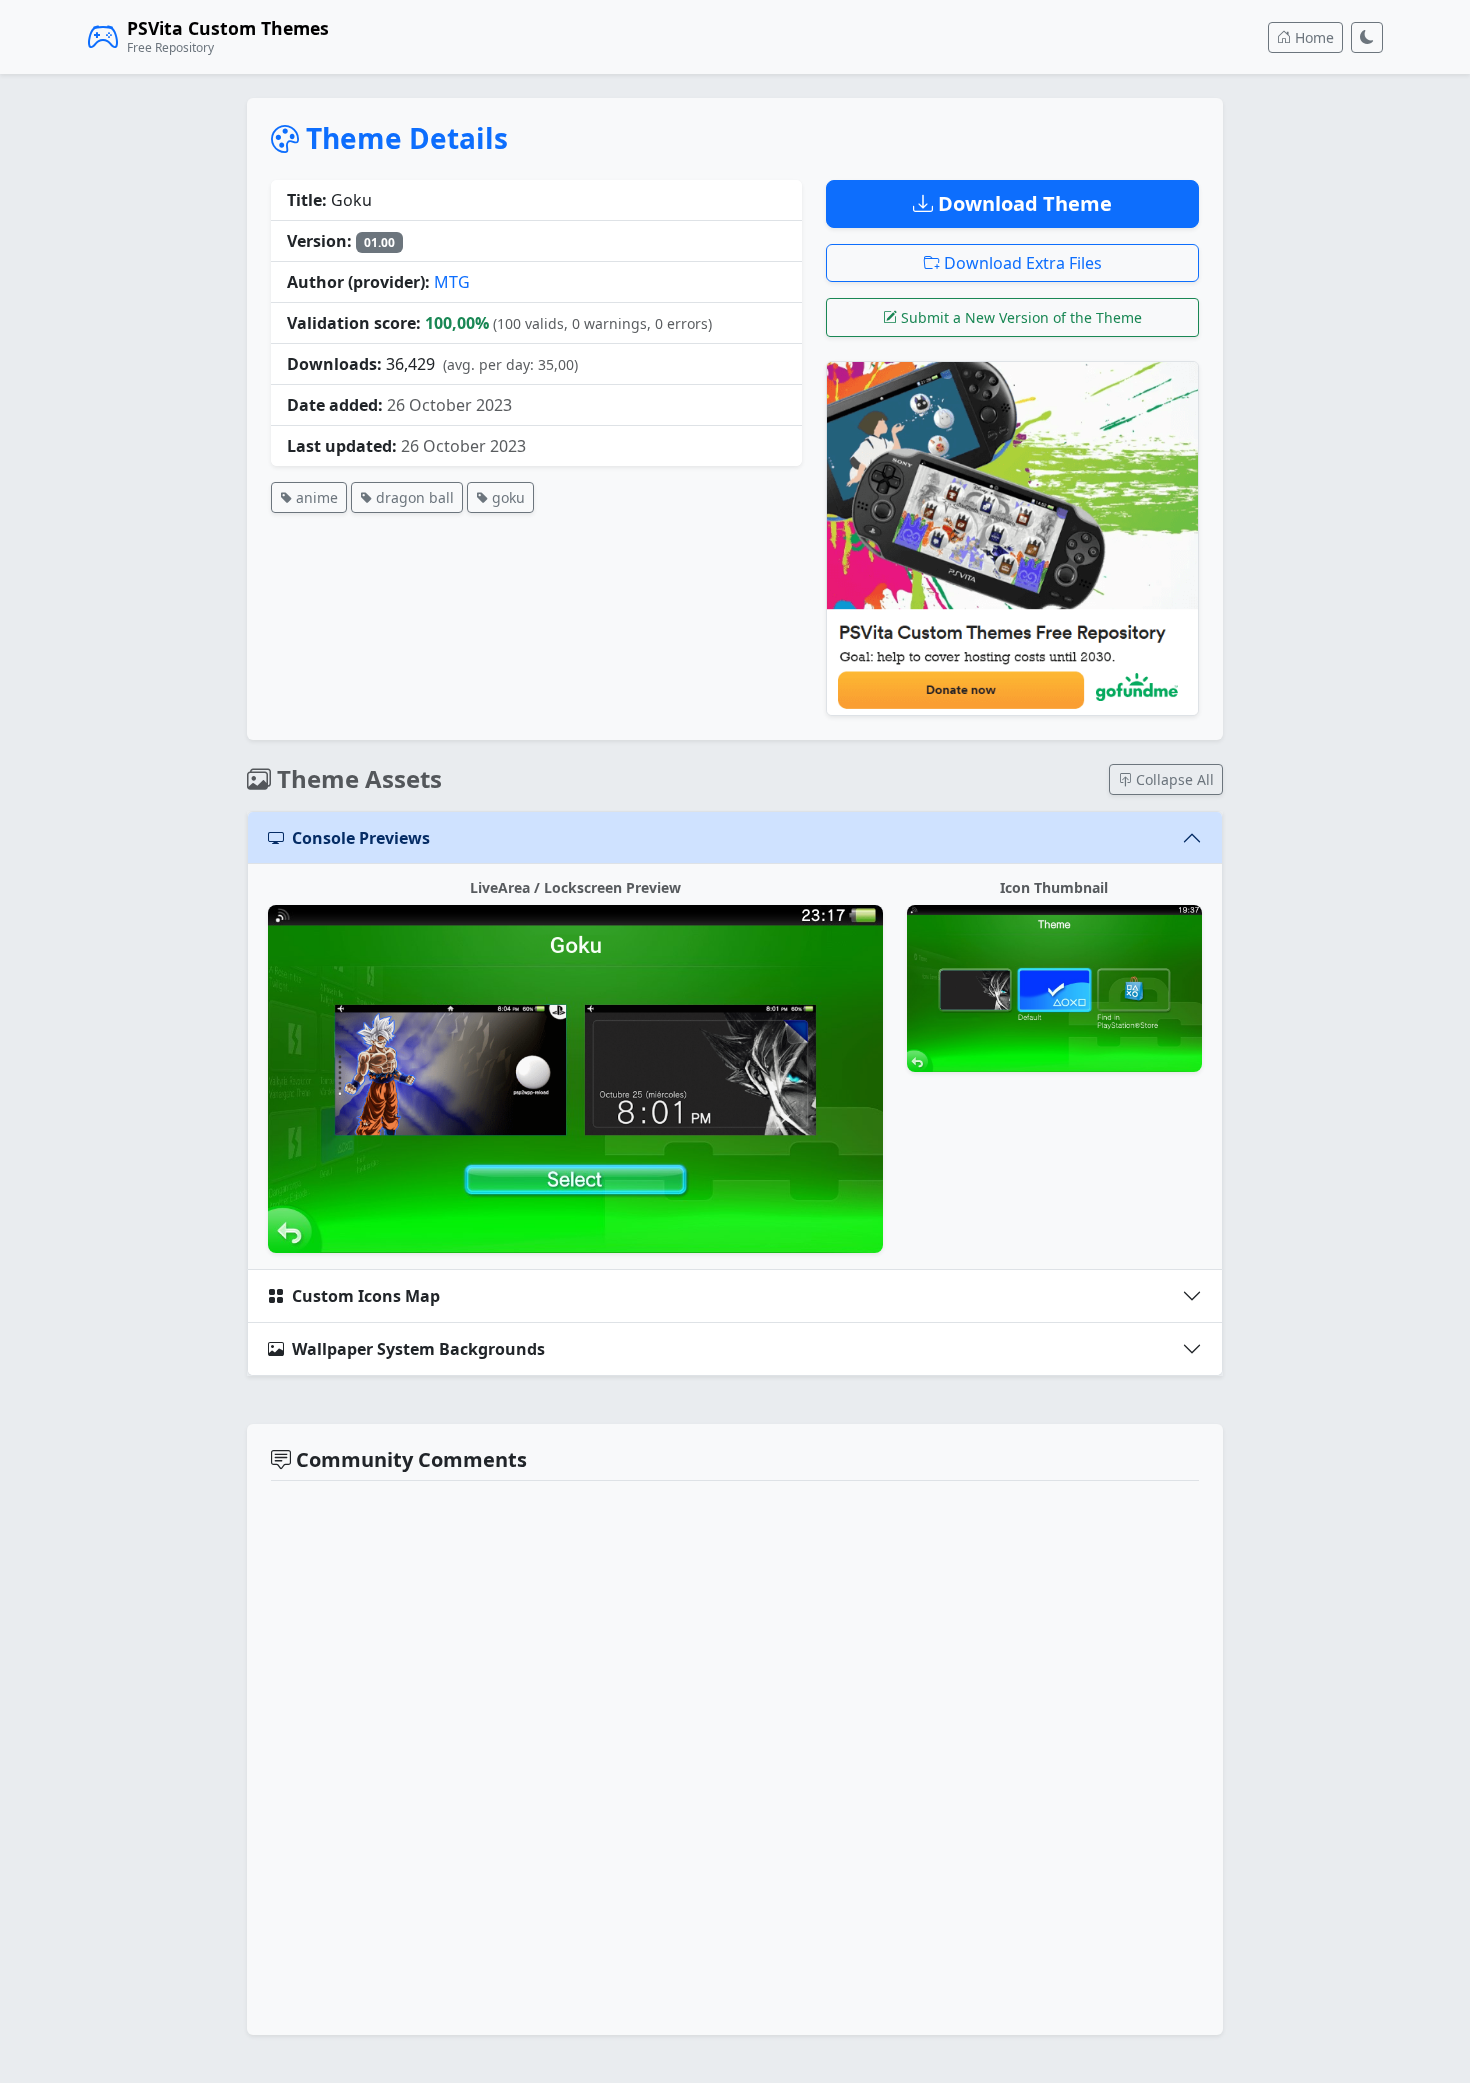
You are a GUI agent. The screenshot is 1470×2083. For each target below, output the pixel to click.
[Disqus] (735, 1755)
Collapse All (1173, 779)
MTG (452, 282)
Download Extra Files (1021, 263)
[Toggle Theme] (1367, 37)
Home (1312, 37)
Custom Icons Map (366, 1296)
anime (315, 497)
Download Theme (1022, 203)
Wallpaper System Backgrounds (418, 1349)
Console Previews (361, 838)
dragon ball (413, 497)
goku (506, 497)
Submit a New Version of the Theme (1019, 317)
